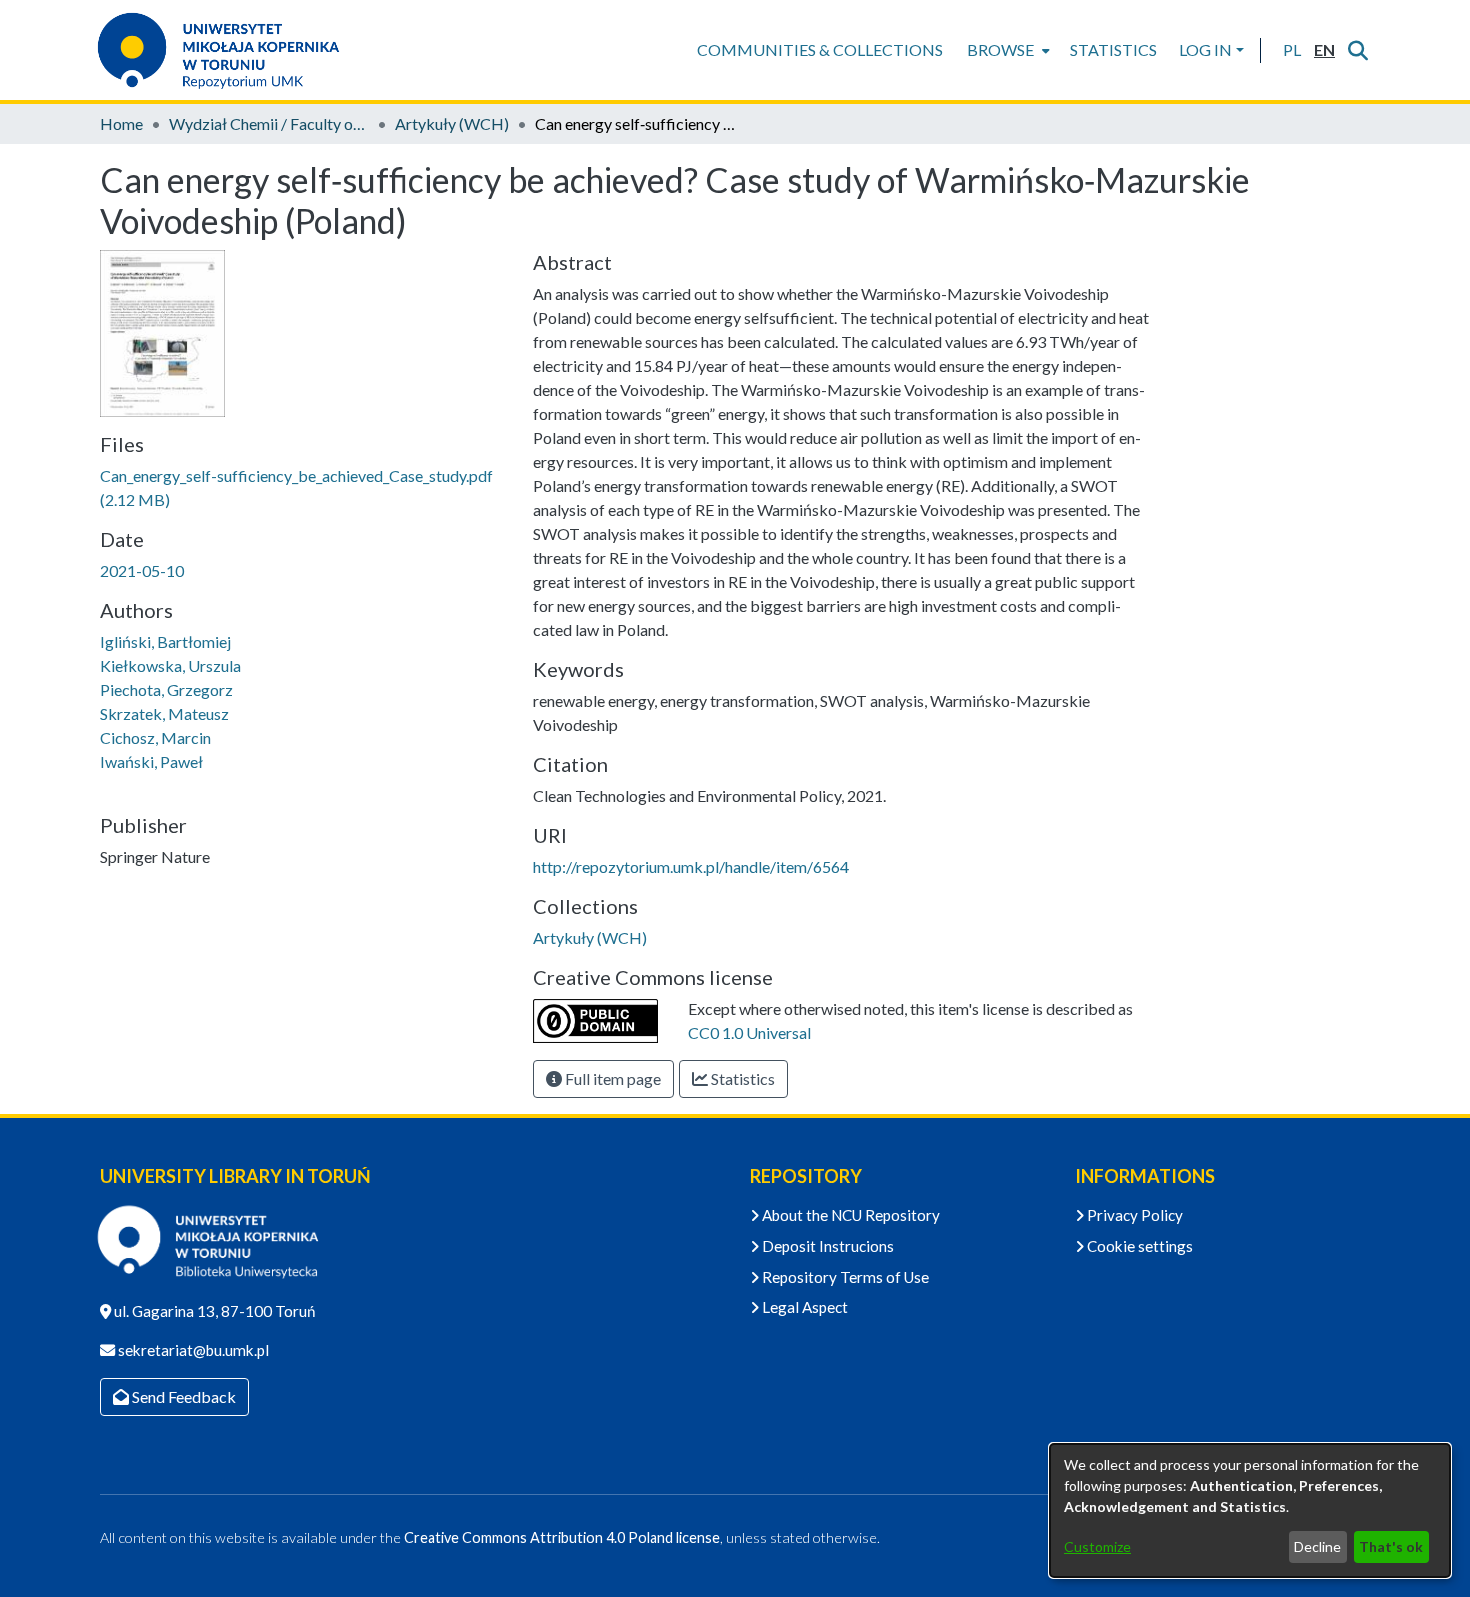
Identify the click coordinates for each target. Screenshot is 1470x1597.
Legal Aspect (803, 1307)
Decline (1317, 1546)
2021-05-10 (142, 570)
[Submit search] (1357, 50)
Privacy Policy (1133, 1215)
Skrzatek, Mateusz (164, 713)
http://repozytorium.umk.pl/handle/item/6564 (691, 866)
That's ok (1391, 1546)
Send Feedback (182, 1396)
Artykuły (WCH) (452, 123)
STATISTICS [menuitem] (1113, 49)
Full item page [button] (611, 1078)
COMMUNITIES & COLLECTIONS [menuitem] (820, 49)
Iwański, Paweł (151, 761)
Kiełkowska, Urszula (170, 665)
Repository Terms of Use (844, 1277)
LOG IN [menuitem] (1205, 49)
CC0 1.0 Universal (749, 1032)
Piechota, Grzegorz (166, 689)
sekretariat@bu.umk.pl (192, 1350)
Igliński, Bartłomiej (165, 641)
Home (121, 123)
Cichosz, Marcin (155, 737)
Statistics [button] (741, 1078)
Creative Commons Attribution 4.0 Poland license (562, 1537)
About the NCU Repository (849, 1215)
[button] (1291, 50)
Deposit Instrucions (826, 1246)
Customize (1097, 1546)
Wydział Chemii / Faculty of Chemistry (269, 123)
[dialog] (1250, 1510)
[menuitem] (1006, 50)
